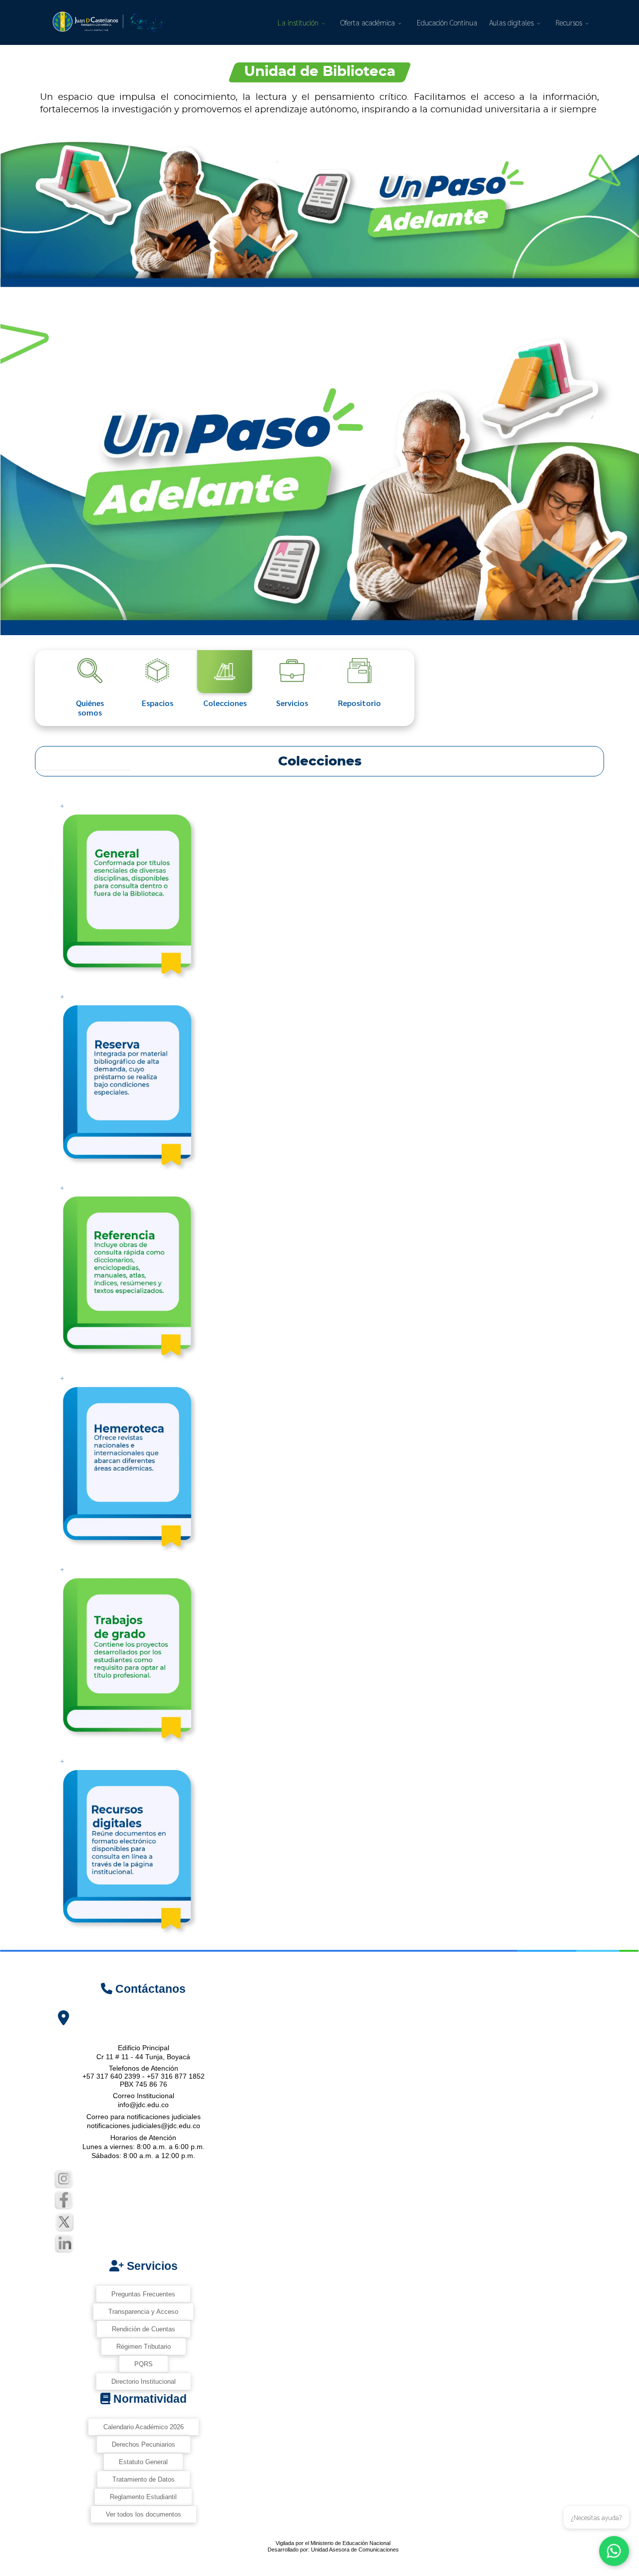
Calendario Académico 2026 (144, 2427)
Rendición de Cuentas (144, 2329)
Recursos (569, 22)
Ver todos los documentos (144, 2514)
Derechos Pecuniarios (144, 2444)
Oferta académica (368, 22)
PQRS (144, 2364)
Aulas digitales (511, 22)
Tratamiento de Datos (144, 2479)
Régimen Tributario (144, 2347)
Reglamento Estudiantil (143, 2497)
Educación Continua (447, 22)
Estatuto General (143, 2462)
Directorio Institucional (144, 2382)
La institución (298, 22)
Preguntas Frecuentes (143, 2294)
